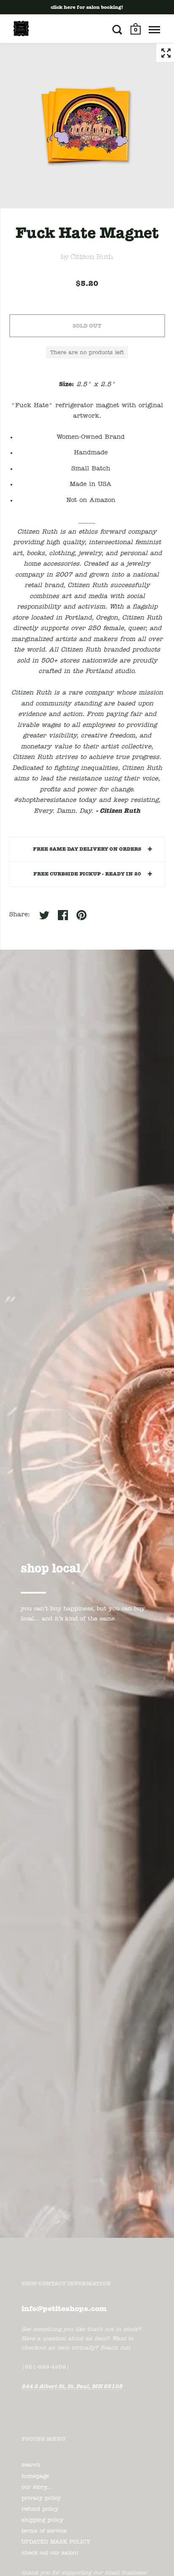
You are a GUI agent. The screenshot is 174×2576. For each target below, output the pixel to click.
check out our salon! (50, 2553)
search (31, 2465)
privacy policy (41, 2498)
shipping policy (42, 2520)
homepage (35, 2476)
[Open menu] (154, 29)
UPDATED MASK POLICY (56, 2542)
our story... (37, 2487)
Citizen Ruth (92, 257)
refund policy (40, 2509)
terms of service (44, 2531)
